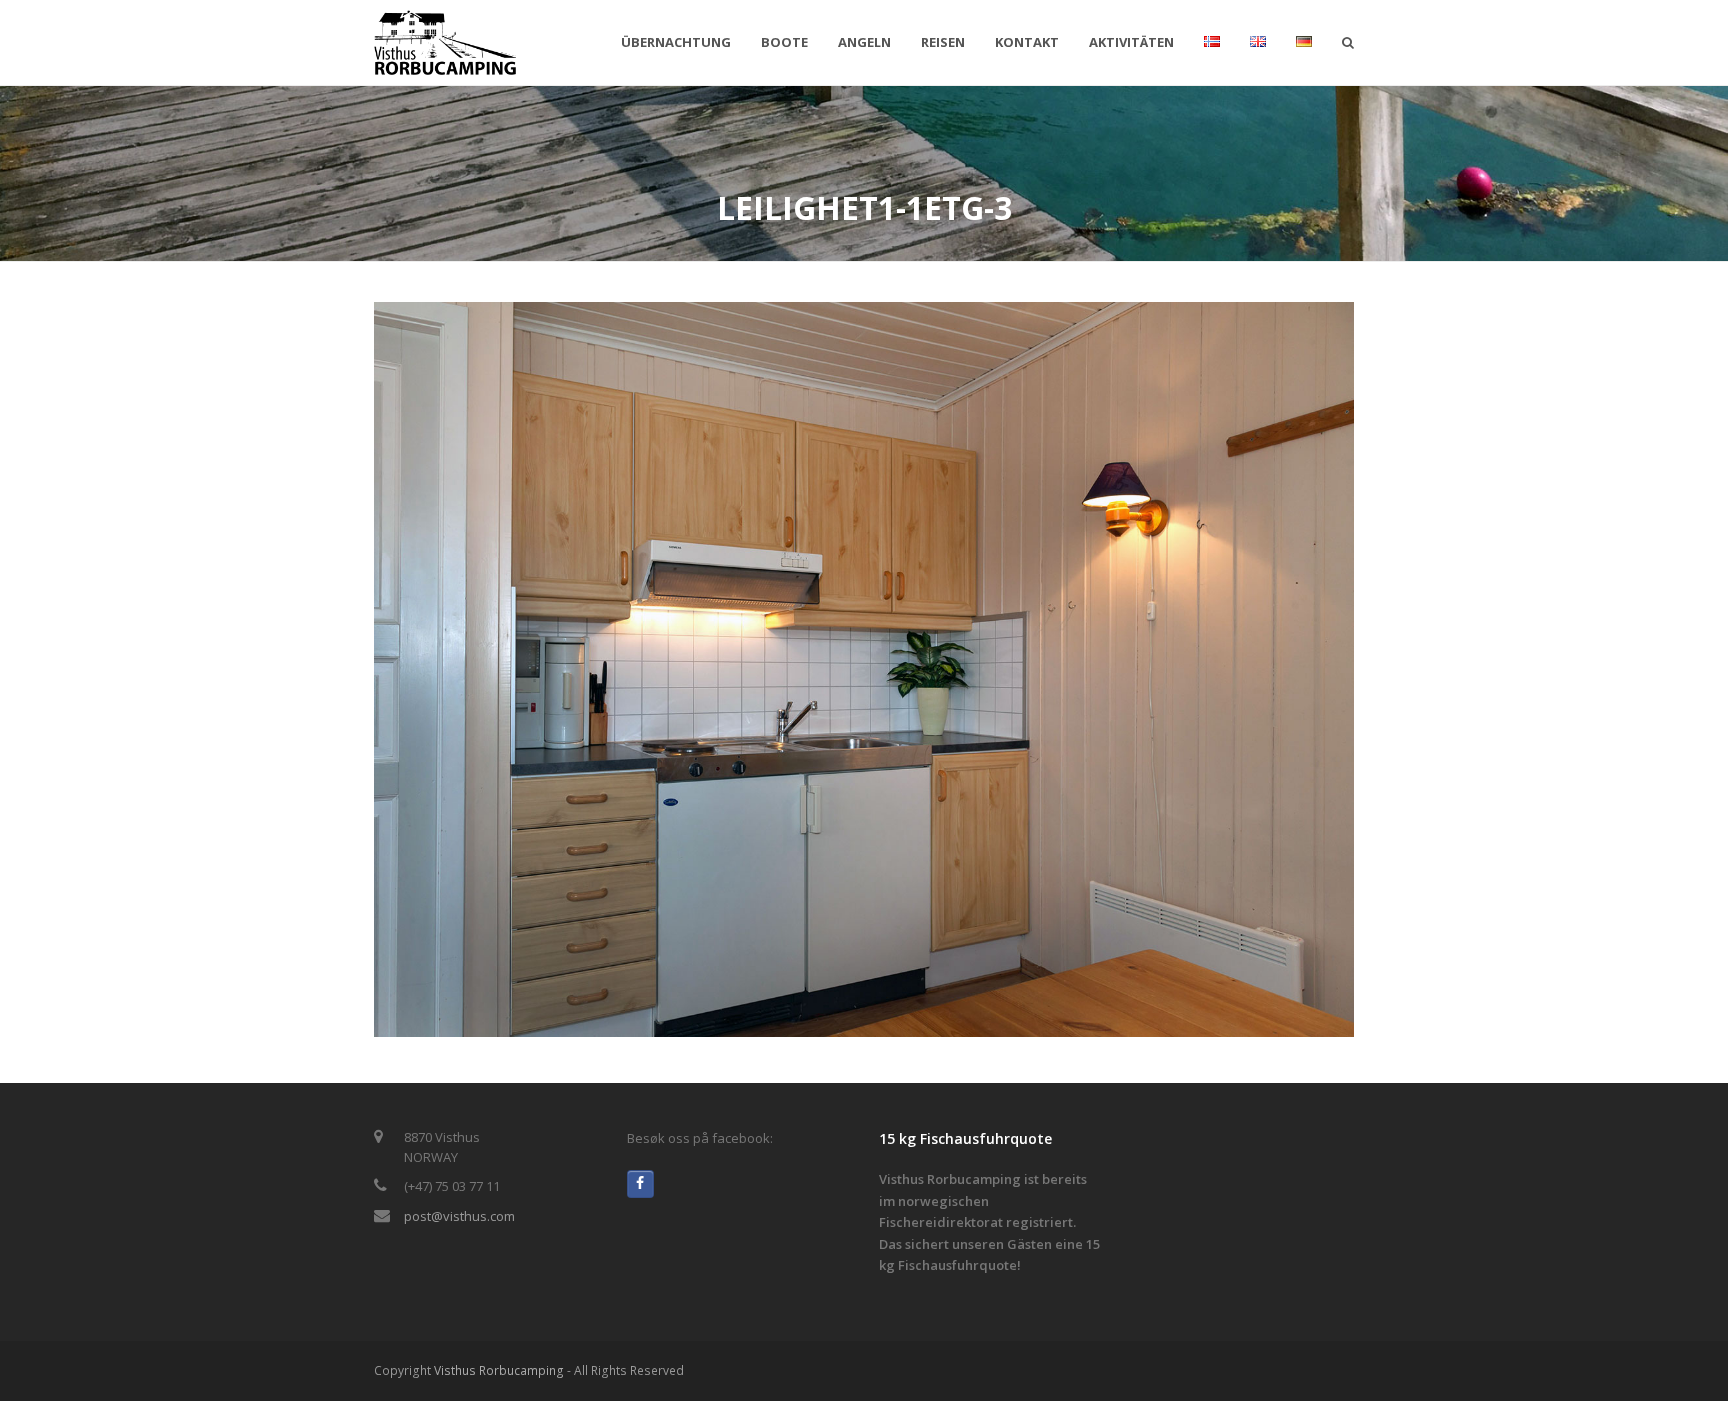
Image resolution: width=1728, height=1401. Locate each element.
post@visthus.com (459, 1216)
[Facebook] (641, 1184)
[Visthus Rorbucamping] (445, 41)
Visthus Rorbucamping (499, 1370)
